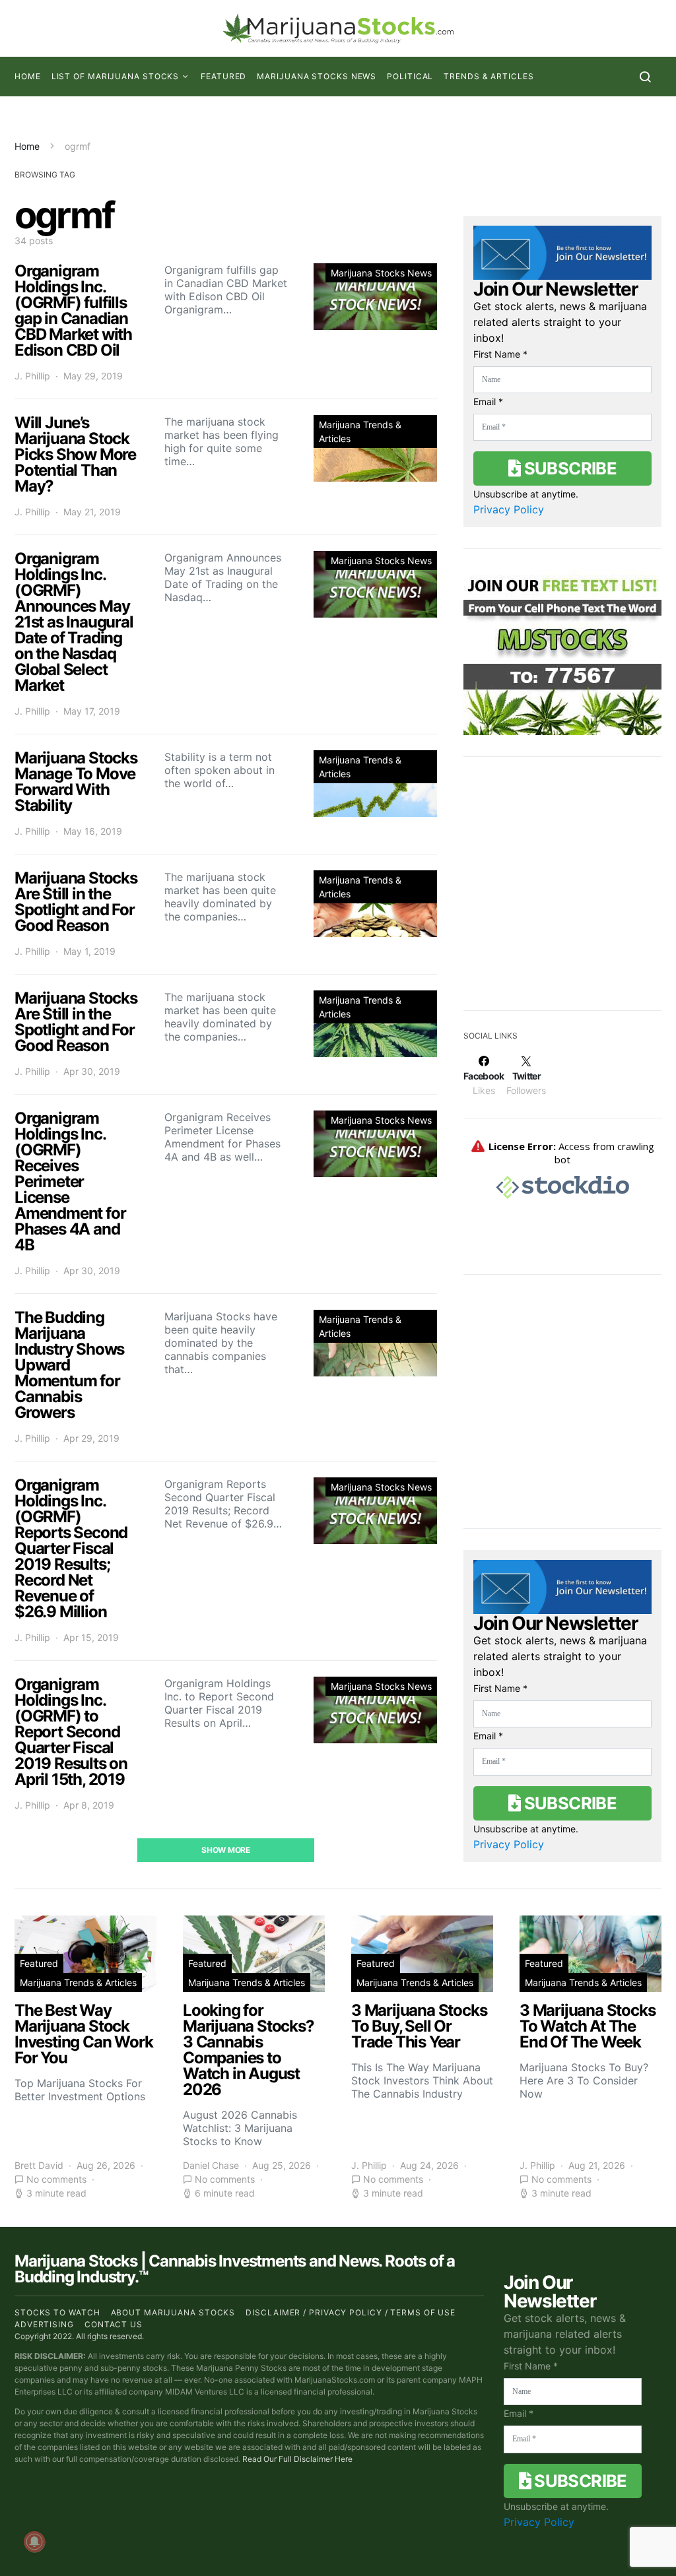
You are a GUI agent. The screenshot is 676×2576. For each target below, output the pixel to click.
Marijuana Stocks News (317, 76)
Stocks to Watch (57, 2312)
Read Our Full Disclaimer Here (297, 2459)
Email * (488, 402)
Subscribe (568, 468)
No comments (56, 2179)
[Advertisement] (562, 892)
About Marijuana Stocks (173, 2312)
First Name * (500, 354)
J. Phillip (32, 376)
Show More (225, 1850)
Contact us (114, 2324)
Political (410, 76)
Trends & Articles (489, 76)
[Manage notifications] (34, 2542)
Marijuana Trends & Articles (360, 432)
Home (28, 76)
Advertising (44, 2324)
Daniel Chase (211, 2165)
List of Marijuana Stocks (116, 76)
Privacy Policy (509, 509)
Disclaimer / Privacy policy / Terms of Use (351, 2312)
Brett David (39, 2165)
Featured (223, 76)
